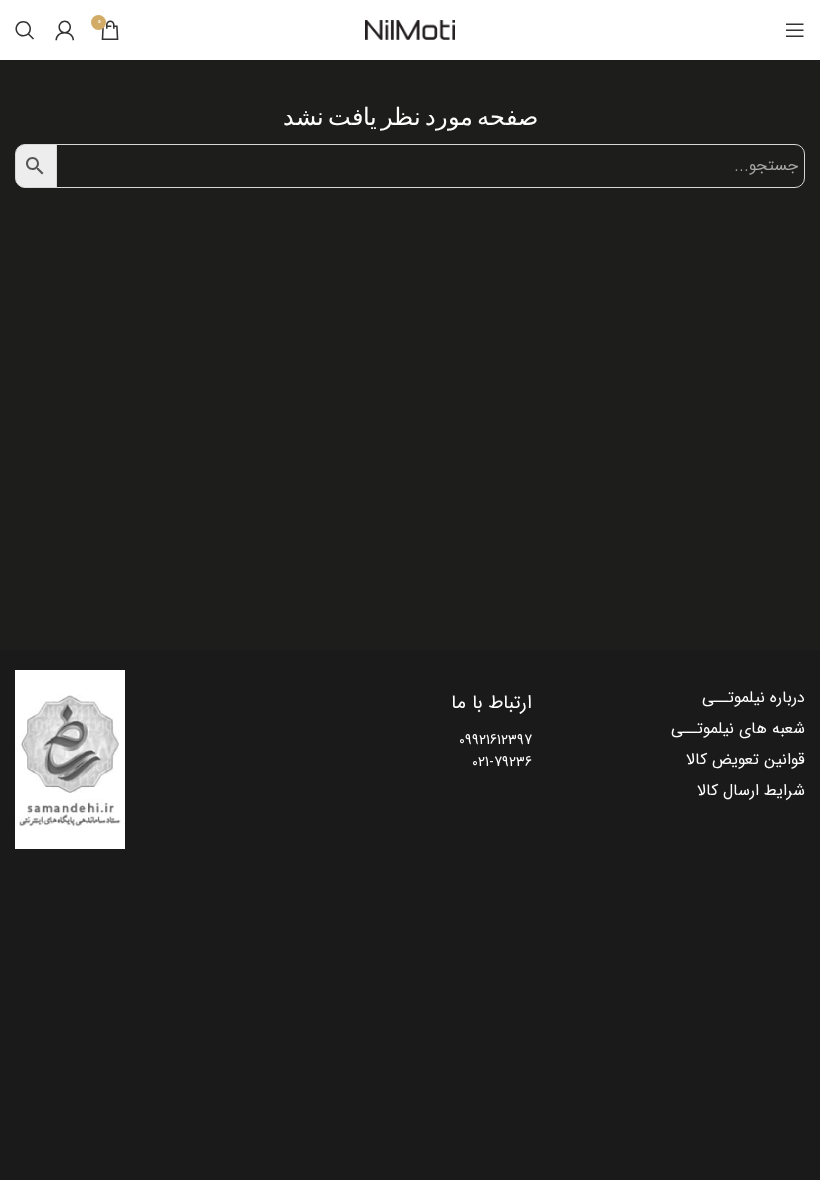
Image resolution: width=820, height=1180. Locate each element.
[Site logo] (410, 30)
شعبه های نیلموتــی (738, 729)
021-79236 (502, 762)
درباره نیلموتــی (753, 698)
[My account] (65, 30)
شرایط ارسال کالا (751, 791)
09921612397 (495, 740)
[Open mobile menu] (795, 30)
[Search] (25, 30)
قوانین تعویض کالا (745, 760)
